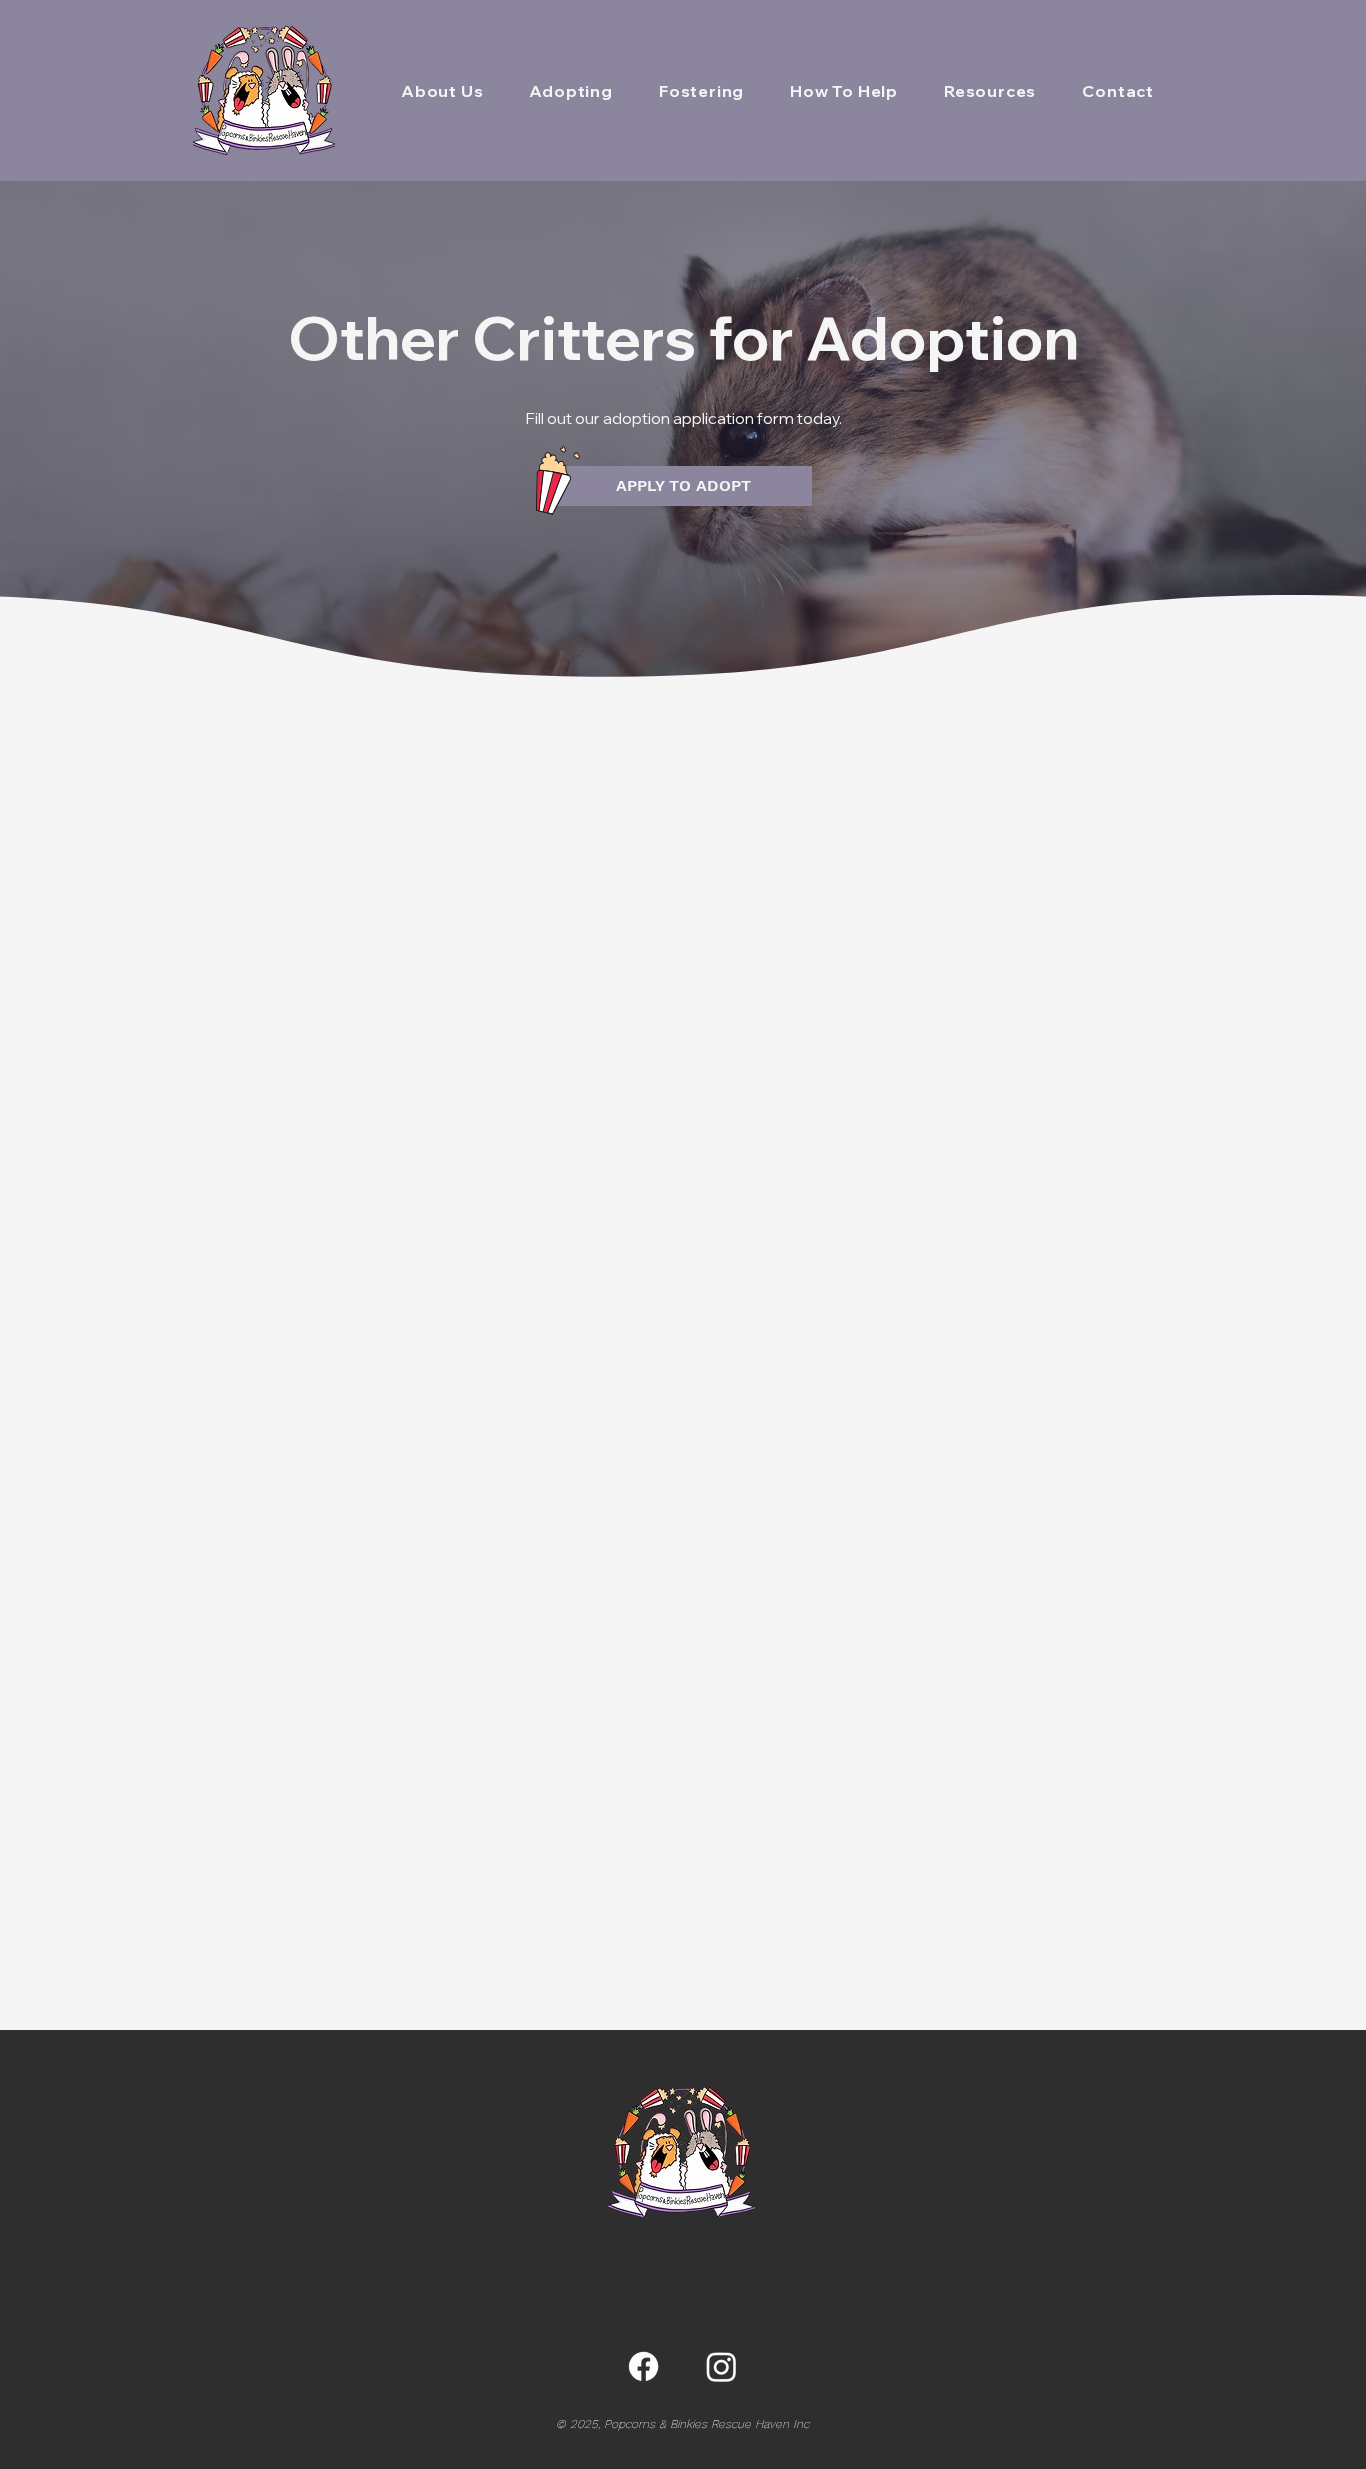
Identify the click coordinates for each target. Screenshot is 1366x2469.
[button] (570, 91)
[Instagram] (721, 2366)
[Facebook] (643, 2366)
